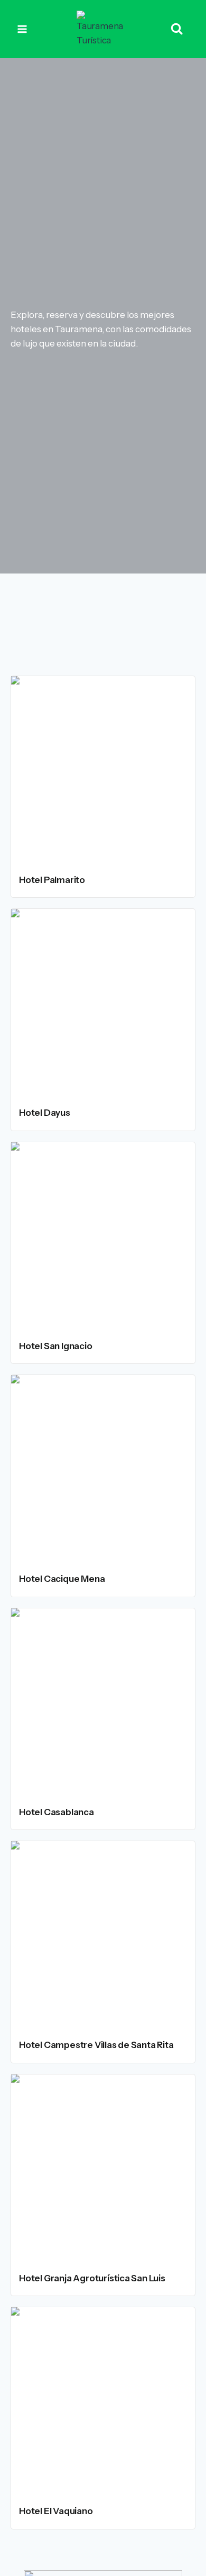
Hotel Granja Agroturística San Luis (92, 2278)
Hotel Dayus (45, 1113)
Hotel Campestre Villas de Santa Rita (96, 2045)
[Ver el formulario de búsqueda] (177, 29)
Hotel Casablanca (57, 1812)
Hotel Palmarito (52, 880)
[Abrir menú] (22, 29)
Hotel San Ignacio (56, 1346)
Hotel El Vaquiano (56, 2511)
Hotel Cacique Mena (62, 1579)
